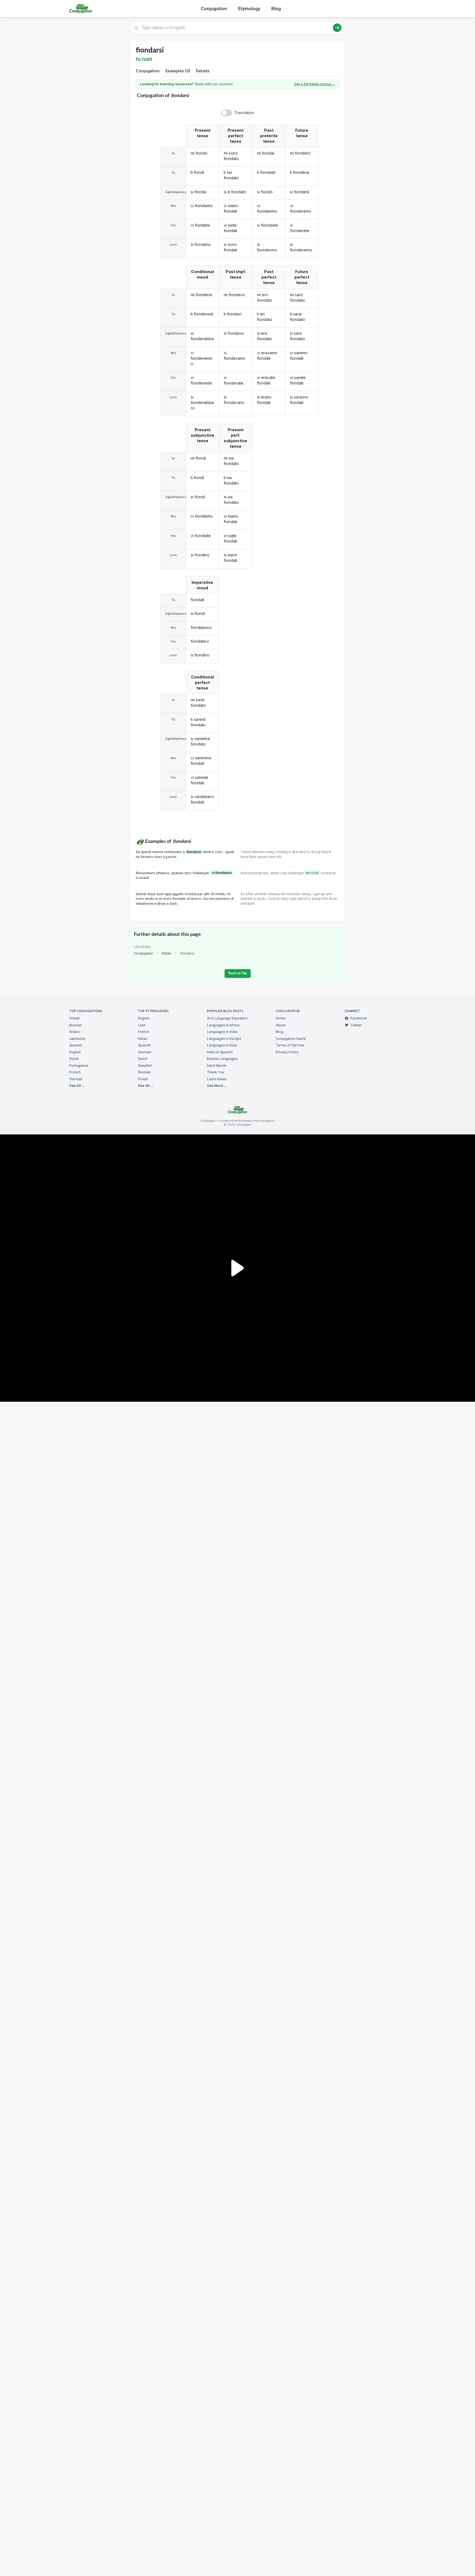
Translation (244, 113)
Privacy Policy (287, 1052)
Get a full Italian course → (315, 84)
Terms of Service (290, 1045)
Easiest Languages (222, 1059)
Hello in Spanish (220, 1052)
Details (203, 71)
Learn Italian (217, 1079)
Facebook (359, 1018)
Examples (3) (178, 71)
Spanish (76, 1045)
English (75, 1052)
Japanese (77, 1039)
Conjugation (214, 9)
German (76, 1079)
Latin (142, 1025)
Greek (74, 1018)
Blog (276, 9)
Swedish (145, 1066)
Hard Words (217, 1066)
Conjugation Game (291, 1039)
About (281, 1025)
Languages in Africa (223, 1025)
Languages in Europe (224, 1039)
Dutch (74, 1059)
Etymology (249, 9)
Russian (76, 1025)
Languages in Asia (222, 1045)
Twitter (356, 1025)
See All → (77, 1086)
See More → (217, 1086)
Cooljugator (143, 953)
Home (281, 1018)
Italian (167, 953)
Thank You (216, 1072)
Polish (143, 1079)
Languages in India (222, 1032)
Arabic (75, 1032)
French (75, 1072)
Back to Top (238, 973)
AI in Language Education (227, 1018)
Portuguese (79, 1066)
